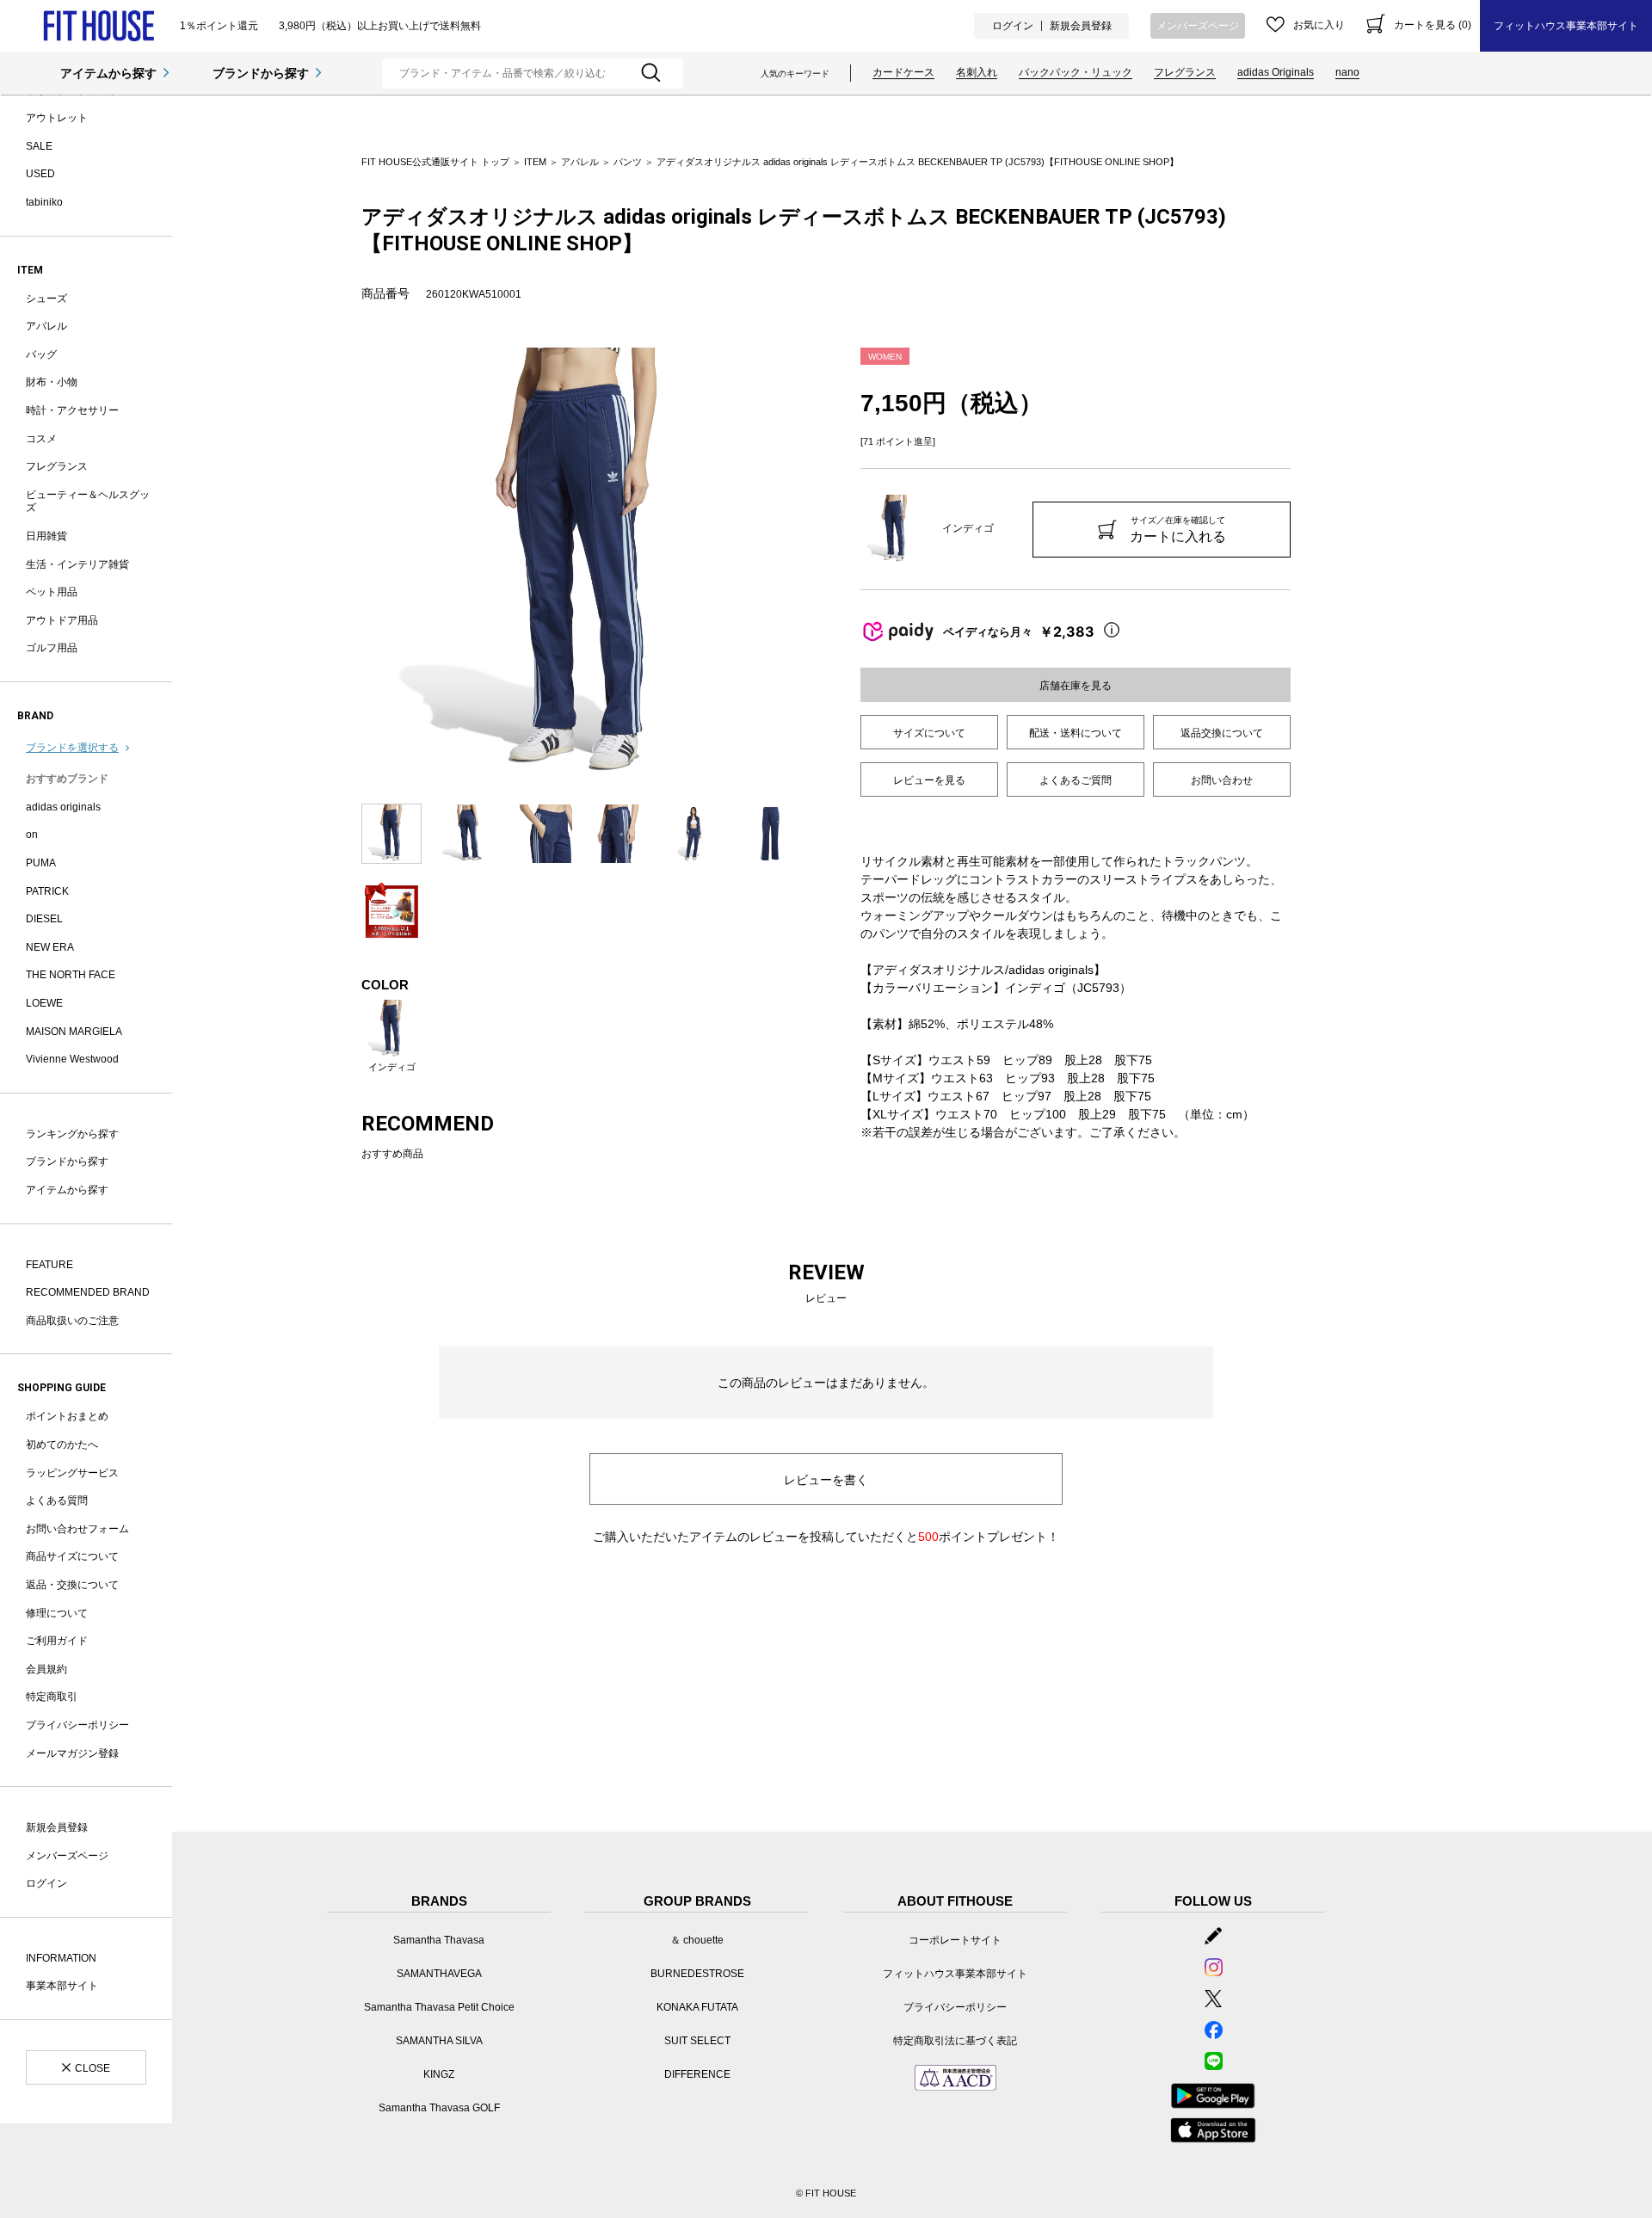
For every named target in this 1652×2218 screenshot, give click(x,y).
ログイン (1013, 26)
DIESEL (44, 919)
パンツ (628, 162)
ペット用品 (52, 592)
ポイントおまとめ (67, 1416)
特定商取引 (52, 1697)
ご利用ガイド (57, 1641)
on (32, 835)
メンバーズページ (1198, 26)
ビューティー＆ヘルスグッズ (88, 502)
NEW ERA (50, 947)
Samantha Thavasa (439, 1940)
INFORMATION (61, 1958)
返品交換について (1222, 733)
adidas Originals (1276, 72)
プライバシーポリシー (77, 1725)
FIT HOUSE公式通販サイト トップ (435, 162)
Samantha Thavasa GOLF (439, 2108)
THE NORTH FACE (71, 975)
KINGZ (439, 2074)
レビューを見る (929, 780)
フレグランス (1185, 72)
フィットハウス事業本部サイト (1566, 26)
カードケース (903, 72)
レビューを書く (826, 1480)
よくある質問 (57, 1500)
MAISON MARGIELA (74, 1032)
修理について (57, 1613)
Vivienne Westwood (72, 1059)
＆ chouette (697, 1940)
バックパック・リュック (1076, 72)
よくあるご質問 (1076, 780)
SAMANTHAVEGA (439, 1974)
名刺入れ (977, 72)
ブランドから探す (261, 73)
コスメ (41, 439)
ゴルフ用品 (52, 648)
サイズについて (929, 733)
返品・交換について (72, 1585)
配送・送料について (1076, 733)
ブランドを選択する (72, 748)
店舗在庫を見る (1076, 686)
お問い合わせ (1222, 780)
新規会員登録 (1081, 26)
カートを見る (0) (1433, 25)
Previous (348, 567)
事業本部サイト (62, 1986)
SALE (39, 146)
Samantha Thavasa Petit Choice (439, 2007)
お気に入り (1319, 25)
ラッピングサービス (72, 1473)
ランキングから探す (72, 1134)
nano (1347, 72)
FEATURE (49, 1265)
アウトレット (57, 118)
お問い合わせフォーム (77, 1529)
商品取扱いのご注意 (72, 1321)
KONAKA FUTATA (697, 2007)
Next (813, 567)
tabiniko (44, 202)
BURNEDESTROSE (697, 1974)
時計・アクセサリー (72, 410)
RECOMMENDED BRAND (88, 1292)
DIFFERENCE (697, 2074)
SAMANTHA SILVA (439, 2041)
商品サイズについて (72, 1556)
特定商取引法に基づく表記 (955, 2041)
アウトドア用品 (62, 620)
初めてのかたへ (62, 1445)
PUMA (41, 863)
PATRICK (47, 891)
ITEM (535, 162)
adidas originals (63, 807)
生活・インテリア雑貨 (77, 564)
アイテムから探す (108, 73)
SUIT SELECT (697, 2041)
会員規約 (46, 1669)
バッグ (41, 354)
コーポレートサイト (955, 1940)
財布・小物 (52, 382)
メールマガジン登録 (72, 1753)
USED (40, 174)
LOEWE (44, 1003)
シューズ (46, 299)
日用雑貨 (46, 536)
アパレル (46, 326)
